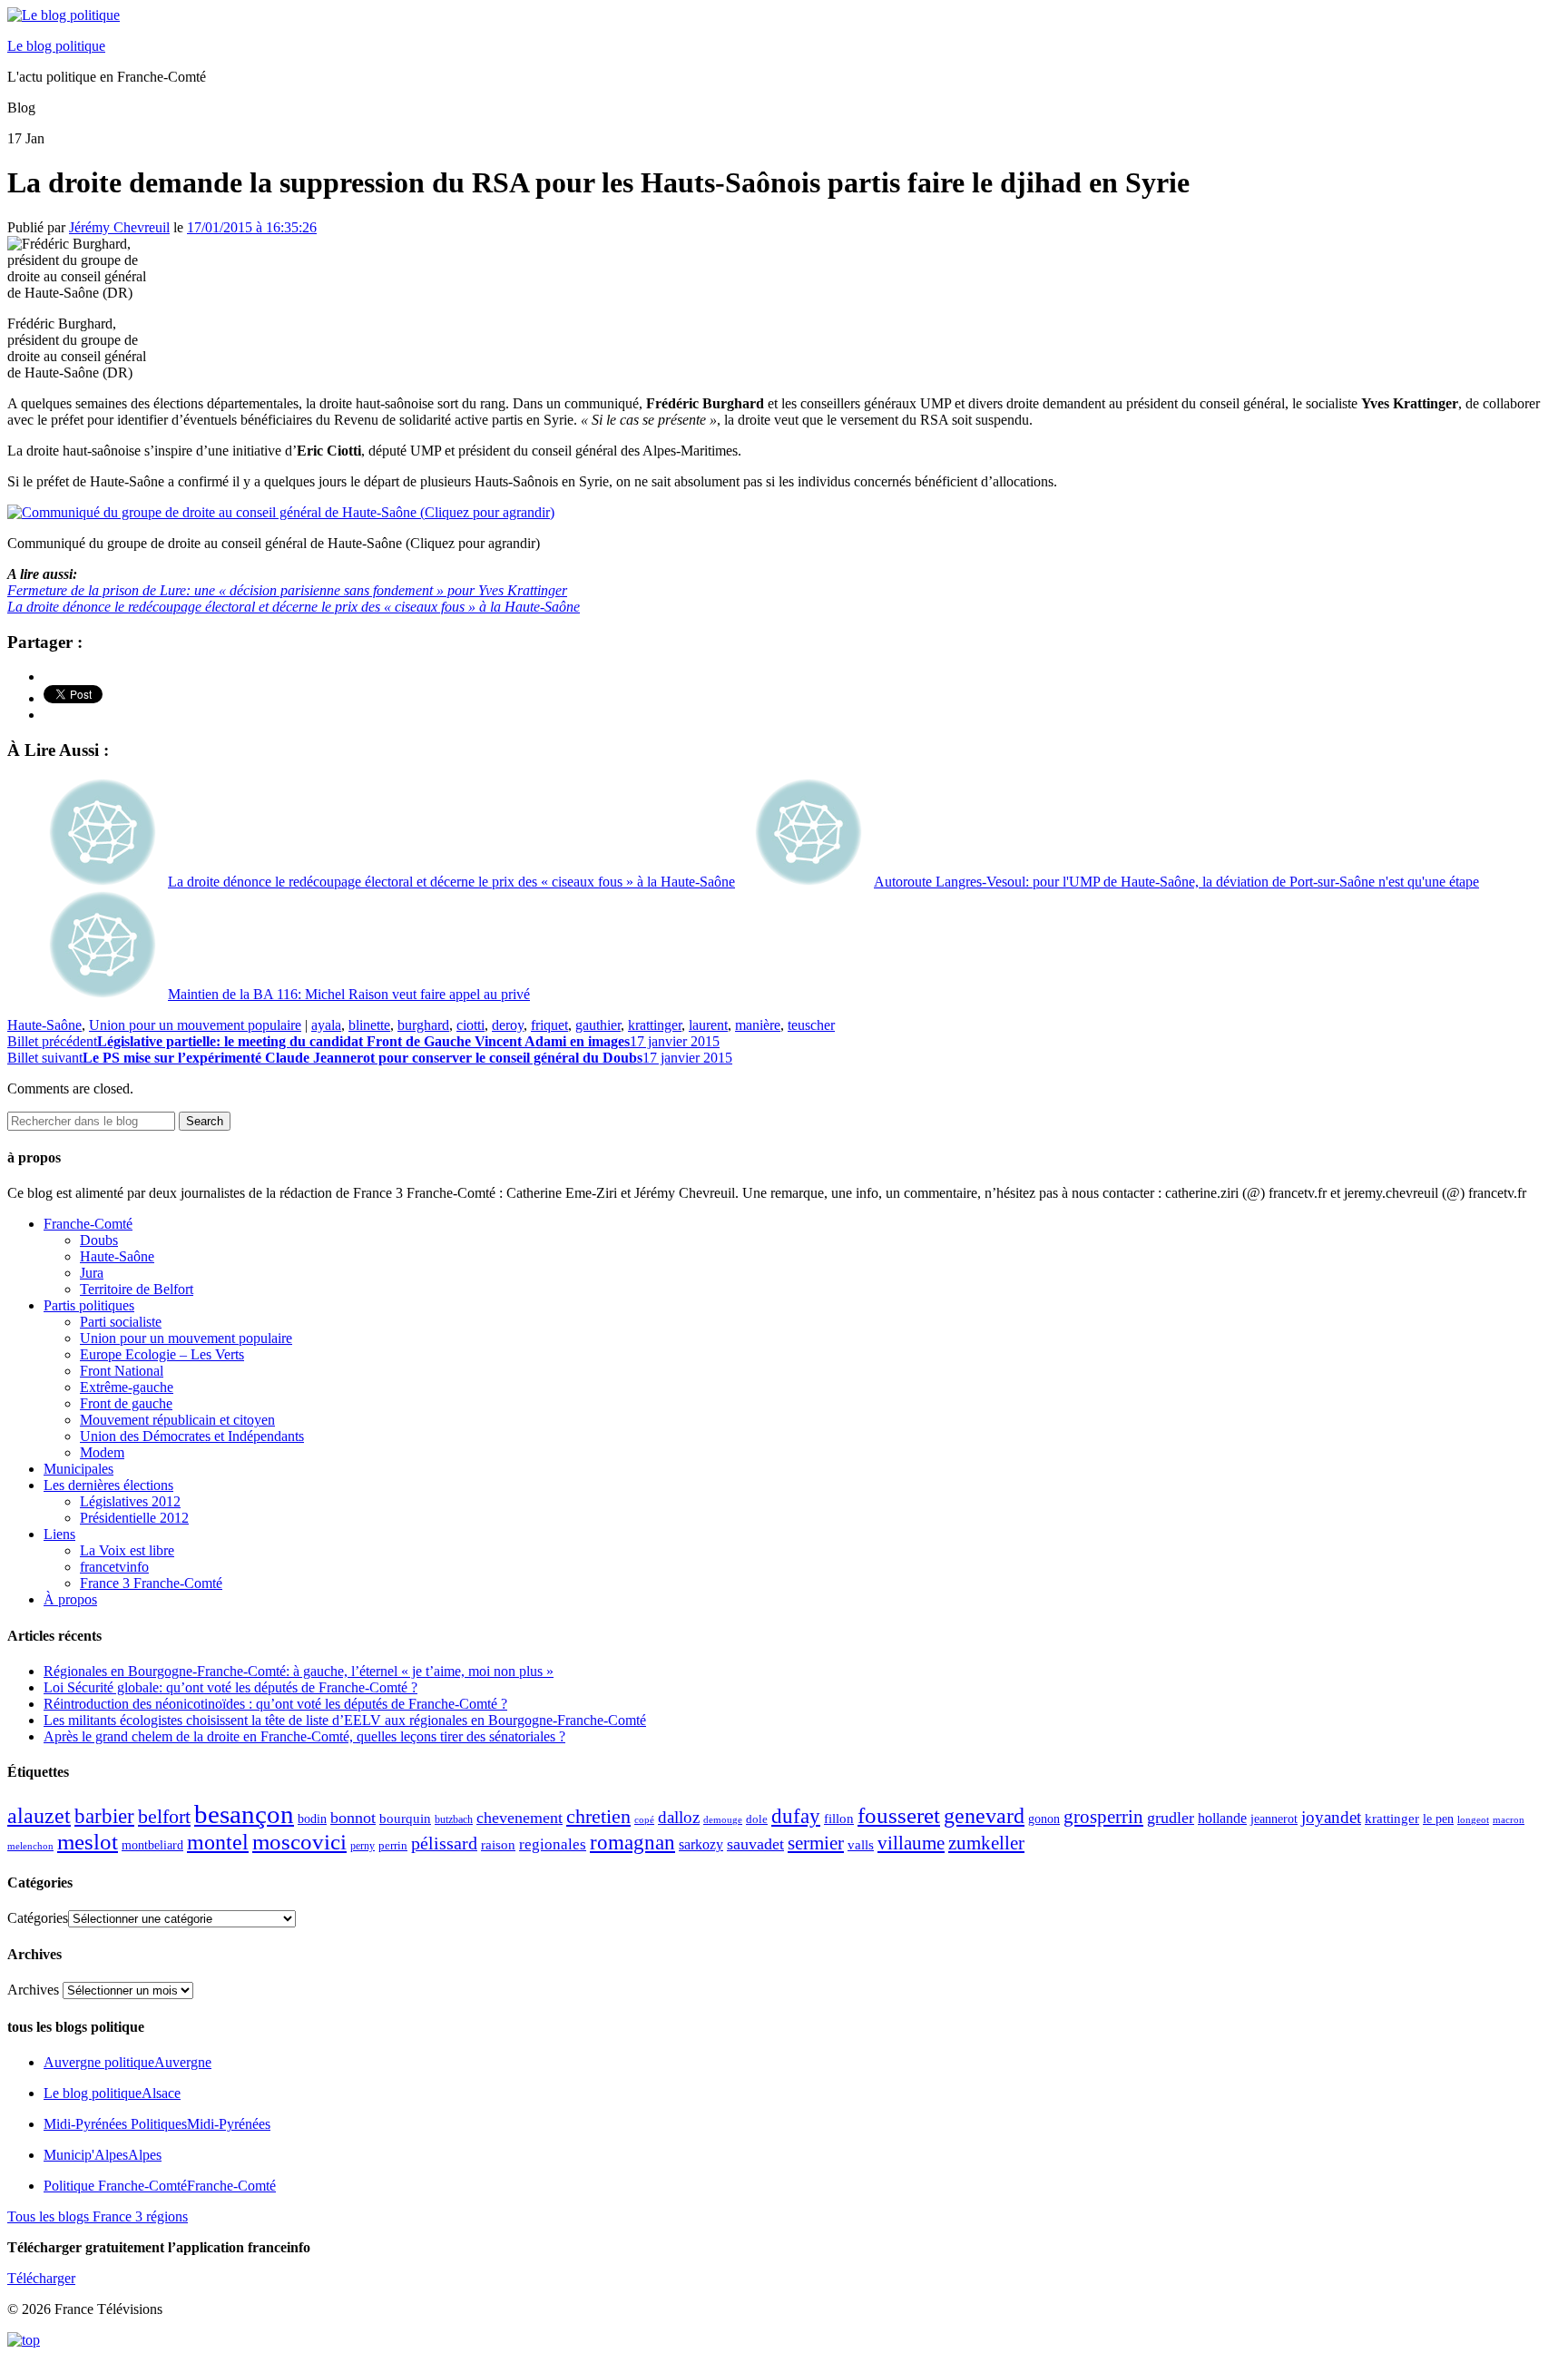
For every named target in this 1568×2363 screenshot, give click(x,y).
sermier (816, 1843)
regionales (553, 1844)
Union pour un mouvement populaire (195, 1025)
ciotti (470, 1025)
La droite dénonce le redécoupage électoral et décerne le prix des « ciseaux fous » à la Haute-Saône (294, 607)
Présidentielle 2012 (134, 1518)
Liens (59, 1534)
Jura (92, 1273)
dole (757, 1819)
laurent (708, 1025)
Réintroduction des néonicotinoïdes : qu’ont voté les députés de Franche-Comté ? (275, 1704)
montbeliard (152, 1845)
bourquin (405, 1819)
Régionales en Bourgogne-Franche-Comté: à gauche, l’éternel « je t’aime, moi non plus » (299, 1671)
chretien (598, 1816)
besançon (244, 1814)
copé (644, 1820)
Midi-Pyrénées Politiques (157, 2124)
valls (861, 1845)
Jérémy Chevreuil (119, 227)
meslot (88, 1842)
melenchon (30, 1846)
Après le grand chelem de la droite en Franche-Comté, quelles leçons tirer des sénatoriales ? (304, 1736)
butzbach (454, 1819)
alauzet (39, 1815)
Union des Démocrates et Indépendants (192, 1436)
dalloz (679, 1817)
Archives (33, 1990)
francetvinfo (114, 1567)
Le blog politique (56, 46)
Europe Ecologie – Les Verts (162, 1354)
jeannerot (1274, 1819)
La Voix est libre (127, 1550)
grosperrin (1103, 1817)
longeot (1473, 1819)
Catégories (38, 1918)
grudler (1171, 1818)
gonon (1044, 1819)
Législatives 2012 (130, 1501)
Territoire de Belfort (137, 1289)
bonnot (353, 1818)
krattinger (655, 1025)
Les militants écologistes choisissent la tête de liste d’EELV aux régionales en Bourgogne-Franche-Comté (345, 1720)
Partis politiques (89, 1305)
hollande (1222, 1818)
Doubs (99, 1240)
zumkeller (986, 1843)
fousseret (899, 1815)
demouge (723, 1819)
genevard (984, 1815)
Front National (122, 1371)
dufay (796, 1816)
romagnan (632, 1842)
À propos (70, 1599)
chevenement (519, 1818)
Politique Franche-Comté (160, 2186)
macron (1509, 1819)
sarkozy (701, 1844)
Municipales (78, 1469)
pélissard (444, 1843)
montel (218, 1842)
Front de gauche (126, 1403)
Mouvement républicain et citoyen (177, 1420)
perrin (393, 1846)
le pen (1438, 1819)
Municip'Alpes (103, 2155)
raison (498, 1844)
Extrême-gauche (127, 1387)
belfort (164, 1817)
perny (363, 1846)
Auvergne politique (127, 2062)
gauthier (598, 1025)
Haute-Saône (44, 1025)
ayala (326, 1025)
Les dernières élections (108, 1485)
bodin (312, 1819)
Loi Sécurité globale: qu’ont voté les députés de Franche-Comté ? (230, 1687)
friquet (549, 1025)
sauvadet (755, 1844)
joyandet (1331, 1817)
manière (758, 1025)
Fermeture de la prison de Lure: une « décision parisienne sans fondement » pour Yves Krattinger (287, 590)
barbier (104, 1816)
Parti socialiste (121, 1322)
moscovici (299, 1842)
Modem (102, 1452)
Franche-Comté (88, 1224)
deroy (508, 1025)
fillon (839, 1818)
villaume (911, 1843)
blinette (369, 1025)
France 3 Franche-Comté (151, 1583)
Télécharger (41, 2278)
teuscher (811, 1025)
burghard (423, 1025)
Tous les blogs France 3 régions (98, 2216)
